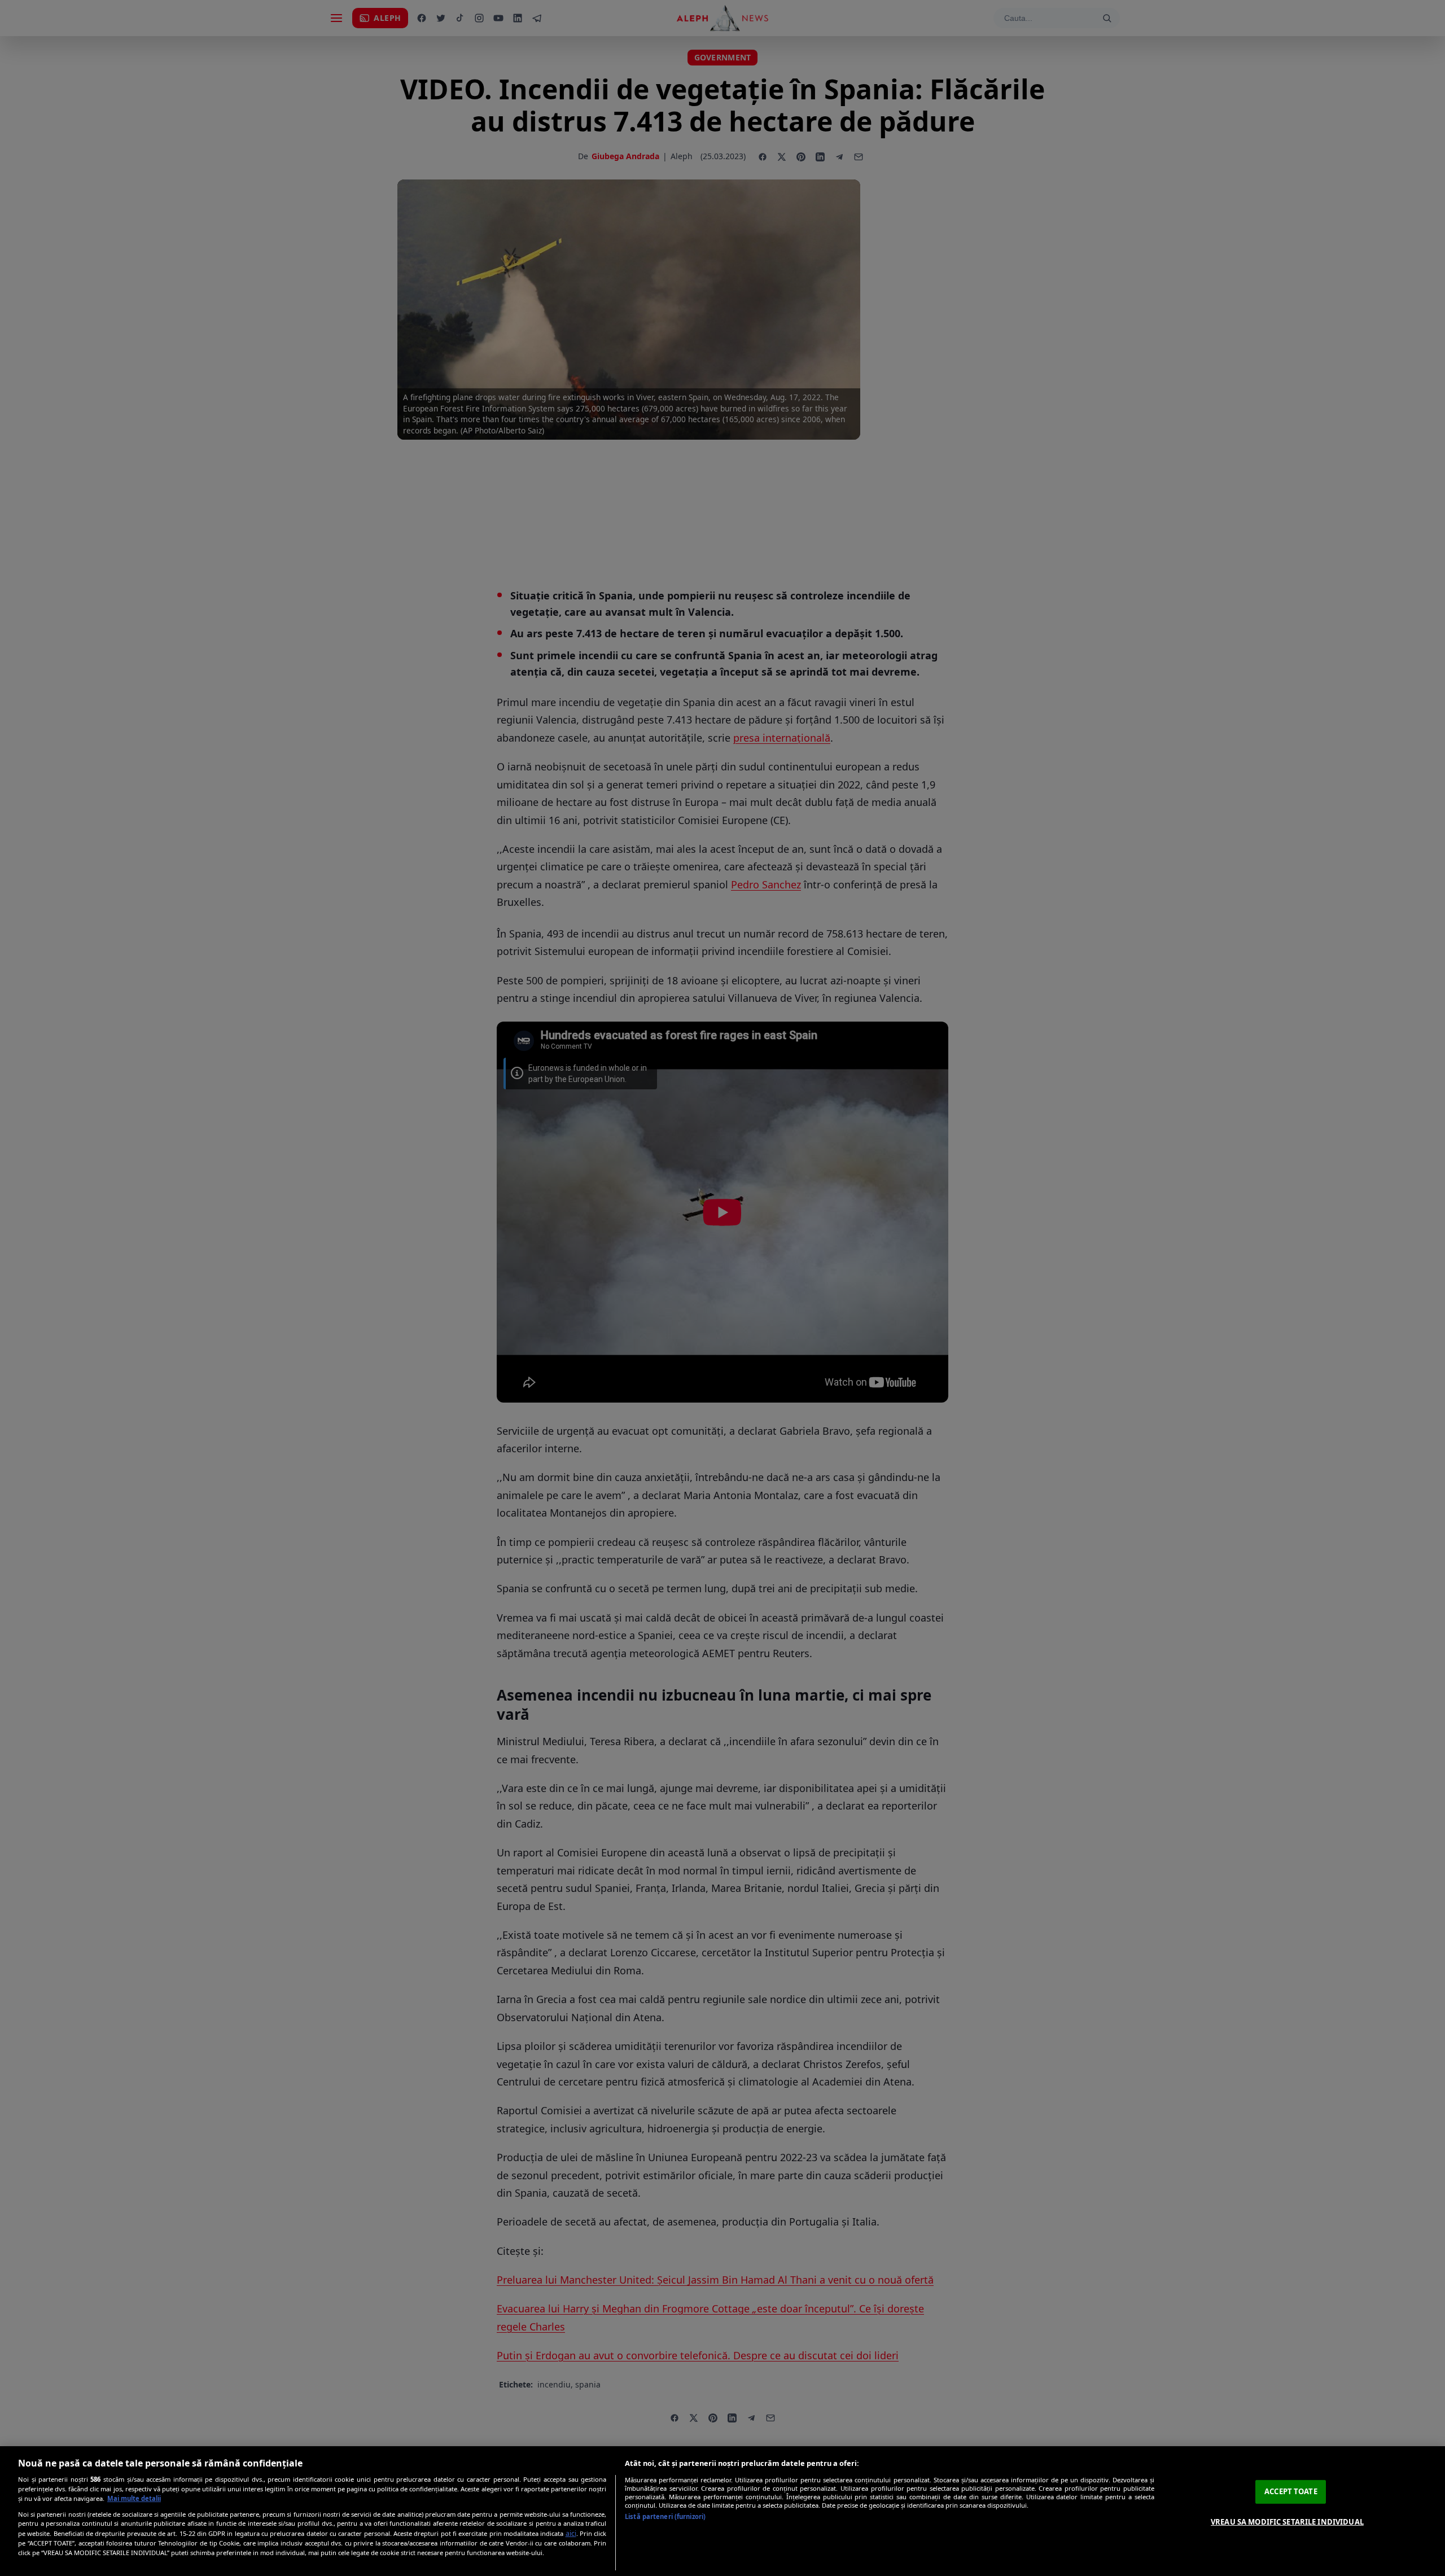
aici (571, 2533)
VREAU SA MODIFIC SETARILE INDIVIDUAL (1287, 2522)
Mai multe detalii (134, 2498)
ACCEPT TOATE (1291, 2491)
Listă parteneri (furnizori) (665, 2516)
